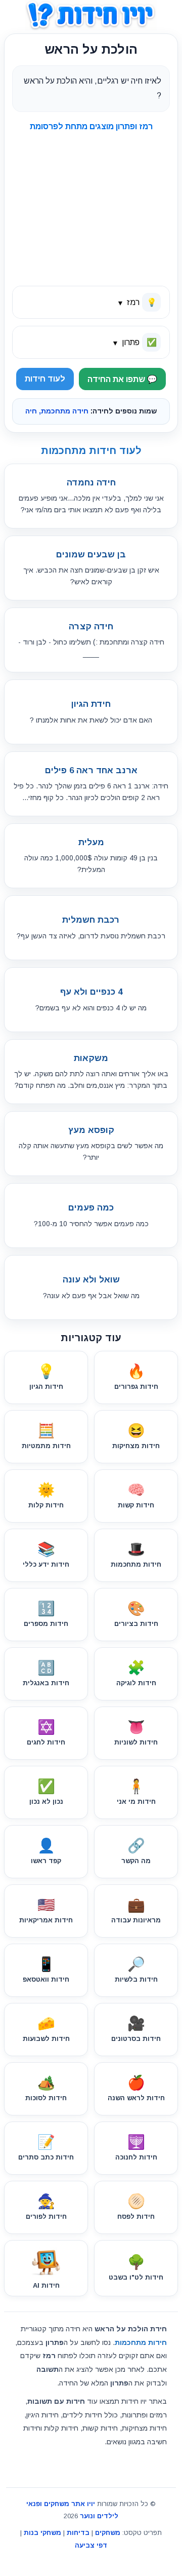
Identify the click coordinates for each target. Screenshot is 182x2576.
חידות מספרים (46, 1614)
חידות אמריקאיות (46, 1910)
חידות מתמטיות (46, 1436)
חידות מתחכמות (136, 1555)
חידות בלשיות (136, 1970)
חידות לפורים (46, 2207)
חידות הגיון (46, 1377)
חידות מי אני (136, 1792)
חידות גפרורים (136, 1377)
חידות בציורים (136, 1614)
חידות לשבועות (46, 2029)
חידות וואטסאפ (46, 1970)
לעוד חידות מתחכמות (91, 450)
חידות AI (46, 2285)
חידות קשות (136, 1495)
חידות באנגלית (46, 1673)
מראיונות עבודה (136, 1910)
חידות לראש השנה (136, 2088)
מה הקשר (136, 1851)
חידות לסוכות (46, 2088)
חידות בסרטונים (136, 2029)
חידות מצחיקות (136, 1436)
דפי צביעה (91, 2545)
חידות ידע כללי (46, 1555)
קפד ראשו (46, 1851)
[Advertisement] (85, 204)
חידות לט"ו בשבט (136, 2268)
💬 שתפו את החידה (122, 379)
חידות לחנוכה (136, 2148)
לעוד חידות (45, 379)
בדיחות (78, 2533)
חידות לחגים (46, 1733)
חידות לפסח (136, 2207)
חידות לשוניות (136, 1733)
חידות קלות (46, 1495)
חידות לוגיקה (136, 1673)
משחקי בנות (42, 2533)
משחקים (108, 2533)
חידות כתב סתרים (46, 2148)
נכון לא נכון (46, 1792)
